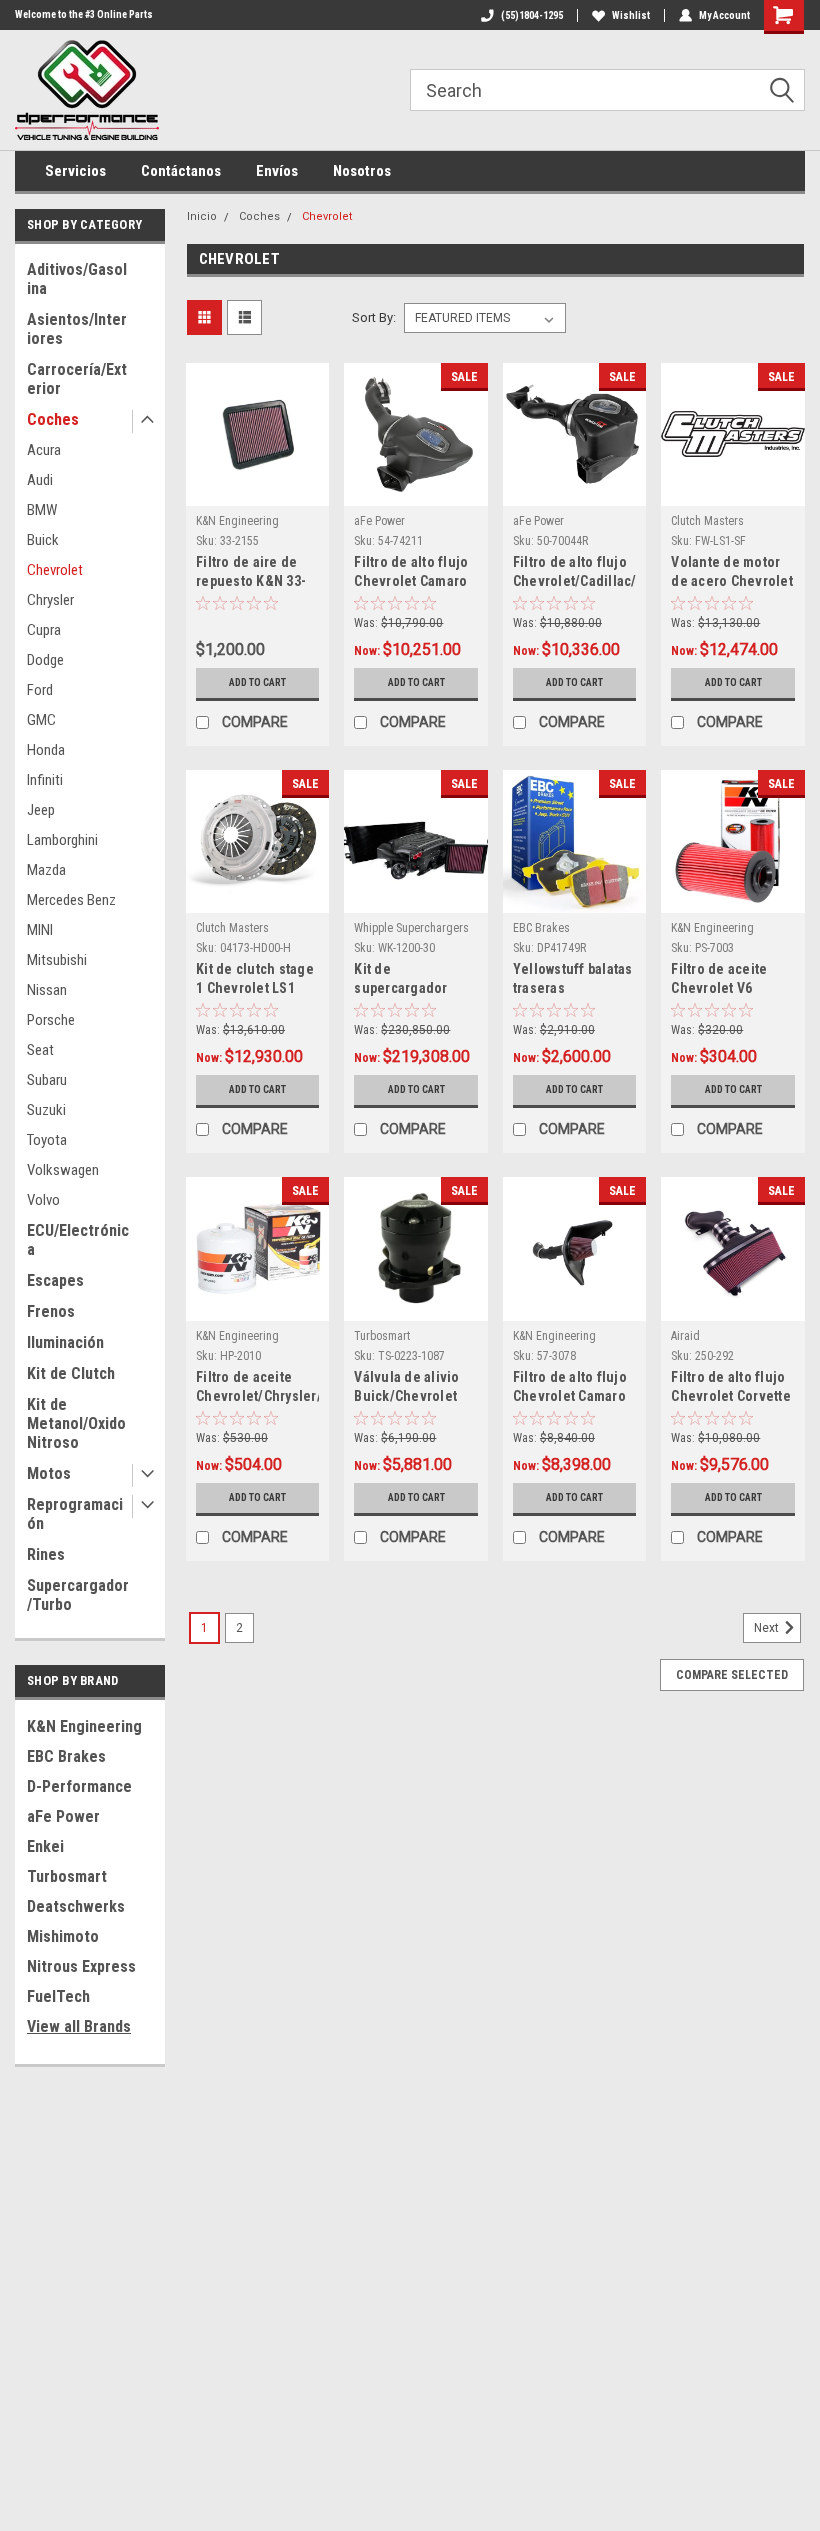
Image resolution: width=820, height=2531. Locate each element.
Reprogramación (75, 1514)
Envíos (277, 171)
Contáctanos (181, 171)
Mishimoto (63, 1936)
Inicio (202, 216)
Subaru (47, 1080)
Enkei (45, 1846)
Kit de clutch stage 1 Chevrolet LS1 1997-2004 (255, 980)
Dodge (45, 660)
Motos (49, 1473)
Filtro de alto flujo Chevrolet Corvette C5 (731, 1388)
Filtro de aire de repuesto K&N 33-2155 (251, 573)
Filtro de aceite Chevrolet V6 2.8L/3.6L (719, 980)
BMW (42, 510)
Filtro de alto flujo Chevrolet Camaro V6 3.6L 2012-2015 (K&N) (570, 1388)
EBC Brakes (66, 1756)
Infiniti (45, 780)
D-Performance (79, 1786)
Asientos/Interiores (77, 329)
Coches (53, 419)
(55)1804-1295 (532, 15)
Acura (44, 450)
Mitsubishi (57, 960)
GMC (41, 720)
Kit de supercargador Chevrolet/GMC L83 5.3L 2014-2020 (414, 980)
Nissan (47, 990)
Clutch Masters (707, 521)
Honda (46, 750)
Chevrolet (55, 570)
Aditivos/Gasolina (77, 279)
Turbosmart (67, 1876)
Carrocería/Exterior (77, 379)
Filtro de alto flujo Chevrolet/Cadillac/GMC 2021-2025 (574, 573)
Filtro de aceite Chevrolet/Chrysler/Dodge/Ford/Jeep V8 (257, 1388)
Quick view (257, 490)
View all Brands (79, 2026)
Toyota (47, 1140)
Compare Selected (732, 1675)
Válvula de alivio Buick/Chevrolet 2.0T (406, 1388)
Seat (40, 1050)
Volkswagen (63, 1170)
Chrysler (50, 600)
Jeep (41, 810)
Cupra (44, 630)
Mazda (46, 870)
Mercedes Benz (71, 900)
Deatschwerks (76, 1906)
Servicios (75, 171)
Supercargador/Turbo (78, 1595)
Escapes (55, 1280)
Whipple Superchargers (411, 928)
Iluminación (65, 1342)
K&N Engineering (84, 1726)
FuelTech (58, 1996)
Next (768, 1628)
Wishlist (631, 15)
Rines (46, 1554)
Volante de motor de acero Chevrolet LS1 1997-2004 (732, 573)
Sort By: (374, 317)
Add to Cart (257, 682)
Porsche (51, 1020)
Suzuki (46, 1110)
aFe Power (63, 1816)
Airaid (685, 1336)
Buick (43, 540)
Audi (40, 480)
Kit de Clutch (71, 1373)
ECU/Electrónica (78, 1240)
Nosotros (362, 171)
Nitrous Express (81, 1966)
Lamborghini (62, 840)
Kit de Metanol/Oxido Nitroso (76, 1423)
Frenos (51, 1311)
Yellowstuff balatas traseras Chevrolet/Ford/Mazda (574, 980)
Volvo (43, 1200)
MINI (40, 930)
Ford (40, 690)
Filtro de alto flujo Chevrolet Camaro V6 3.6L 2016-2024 (411, 573)
